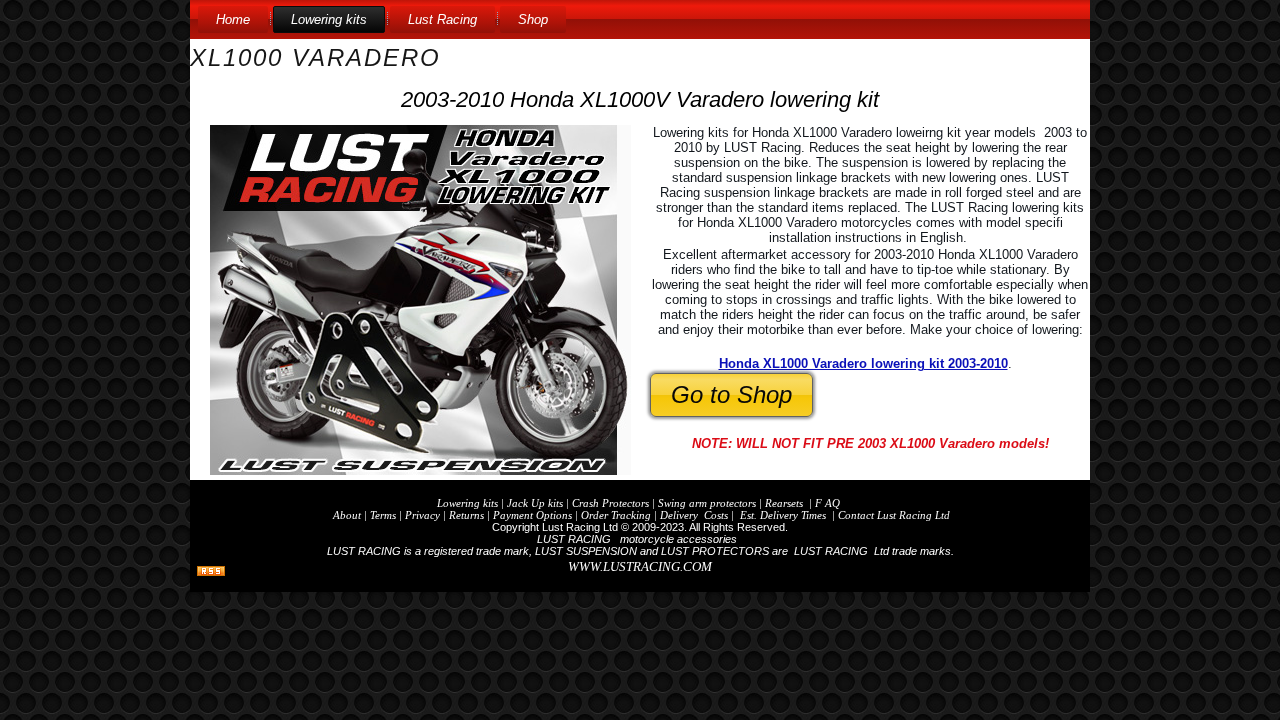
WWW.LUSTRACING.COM (640, 566)
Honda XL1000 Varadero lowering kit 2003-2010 (863, 363)
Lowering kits (329, 19)
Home (233, 19)
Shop (533, 19)
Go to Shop (731, 394)
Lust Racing (442, 19)
